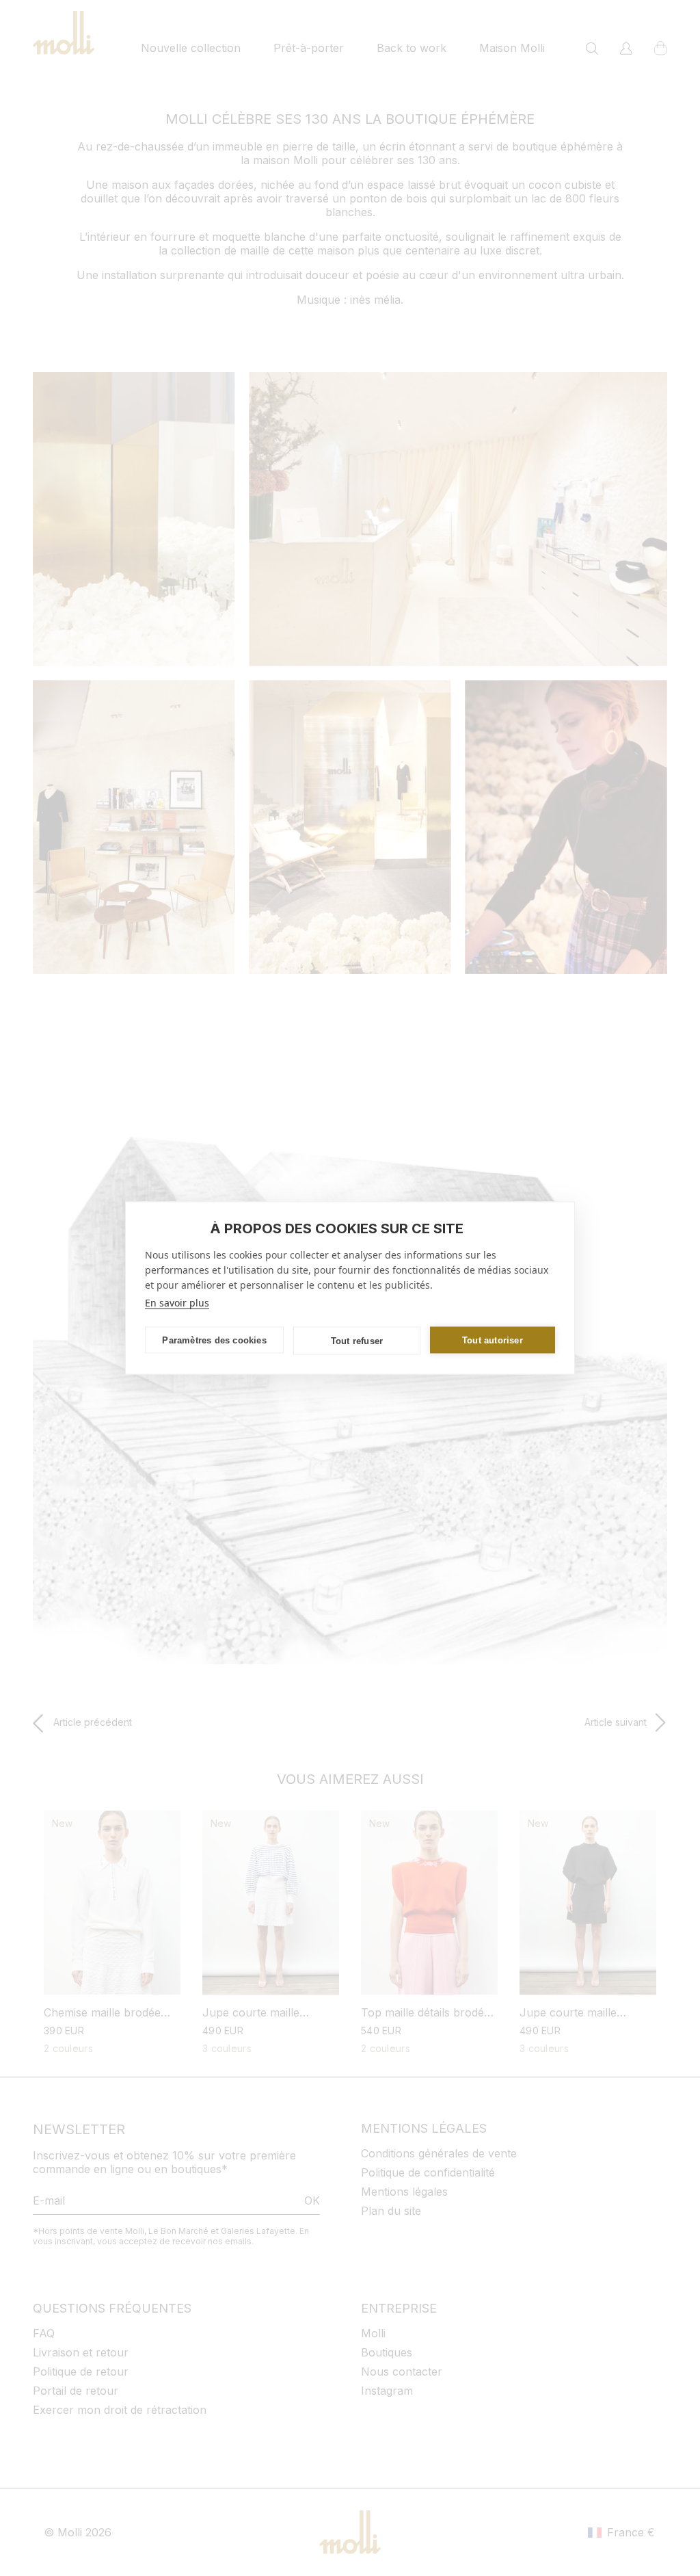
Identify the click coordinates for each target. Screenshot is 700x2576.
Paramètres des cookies (214, 1340)
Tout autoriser (493, 1340)
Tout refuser (357, 1340)
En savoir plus (177, 1303)
